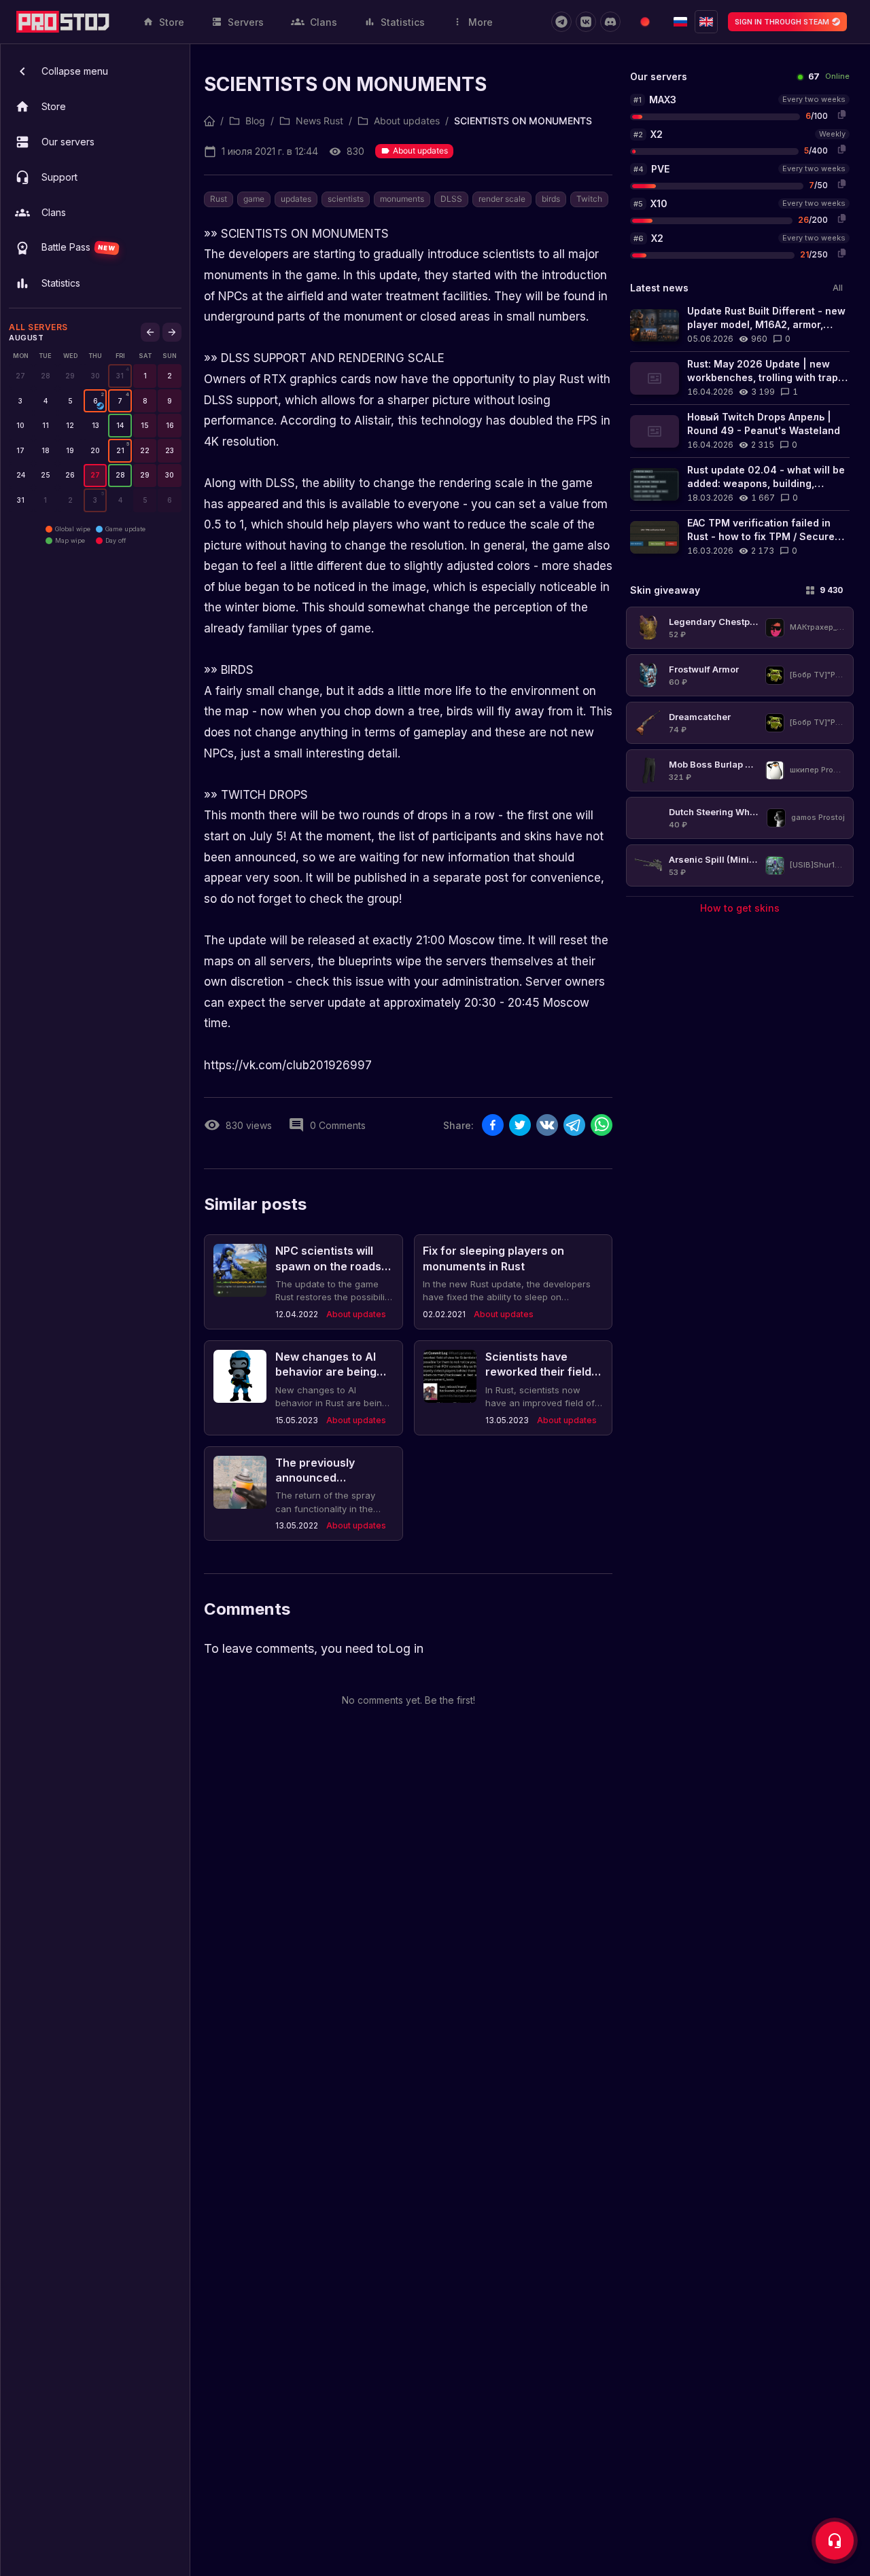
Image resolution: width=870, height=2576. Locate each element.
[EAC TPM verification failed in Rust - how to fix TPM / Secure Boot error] (740, 537)
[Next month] (172, 332)
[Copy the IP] (841, 114)
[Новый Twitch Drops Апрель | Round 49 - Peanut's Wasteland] (740, 431)
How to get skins (740, 908)
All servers (38, 327)
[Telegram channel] (561, 22)
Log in (406, 1648)
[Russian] (680, 22)
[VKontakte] (586, 22)
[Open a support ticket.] (835, 2541)
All (838, 288)
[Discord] (610, 22)
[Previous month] (150, 332)
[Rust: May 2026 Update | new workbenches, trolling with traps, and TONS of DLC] (740, 378)
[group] (120, 376)
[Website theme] (645, 22)
